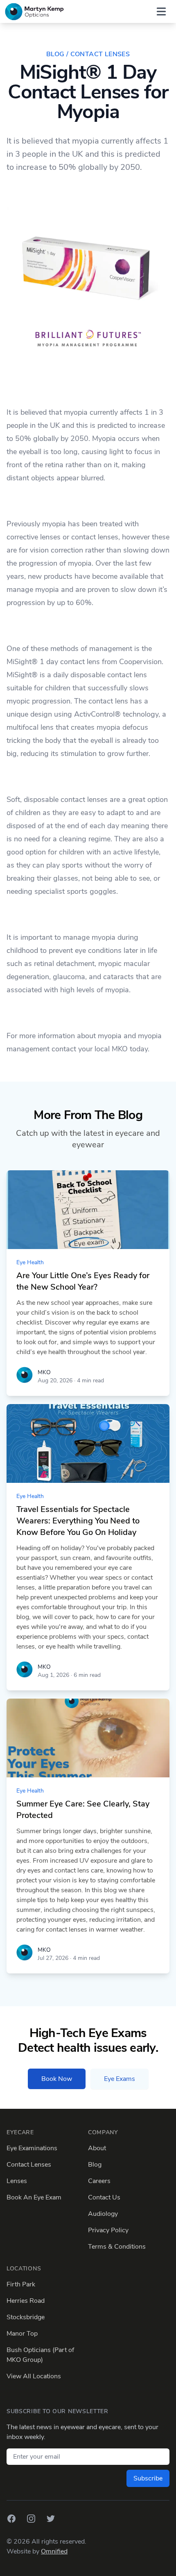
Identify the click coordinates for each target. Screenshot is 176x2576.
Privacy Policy (108, 2230)
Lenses (17, 2181)
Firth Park (21, 2284)
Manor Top (22, 2334)
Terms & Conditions (117, 2247)
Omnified (54, 2551)
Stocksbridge (26, 2317)
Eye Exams (120, 2079)
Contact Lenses (29, 2165)
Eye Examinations (32, 2148)
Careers (99, 2181)
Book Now (57, 2079)
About (97, 2148)
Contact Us (104, 2197)
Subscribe (148, 2478)
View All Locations (34, 2376)
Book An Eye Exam (34, 2197)
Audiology (103, 2214)
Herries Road (26, 2301)
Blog (95, 2165)
